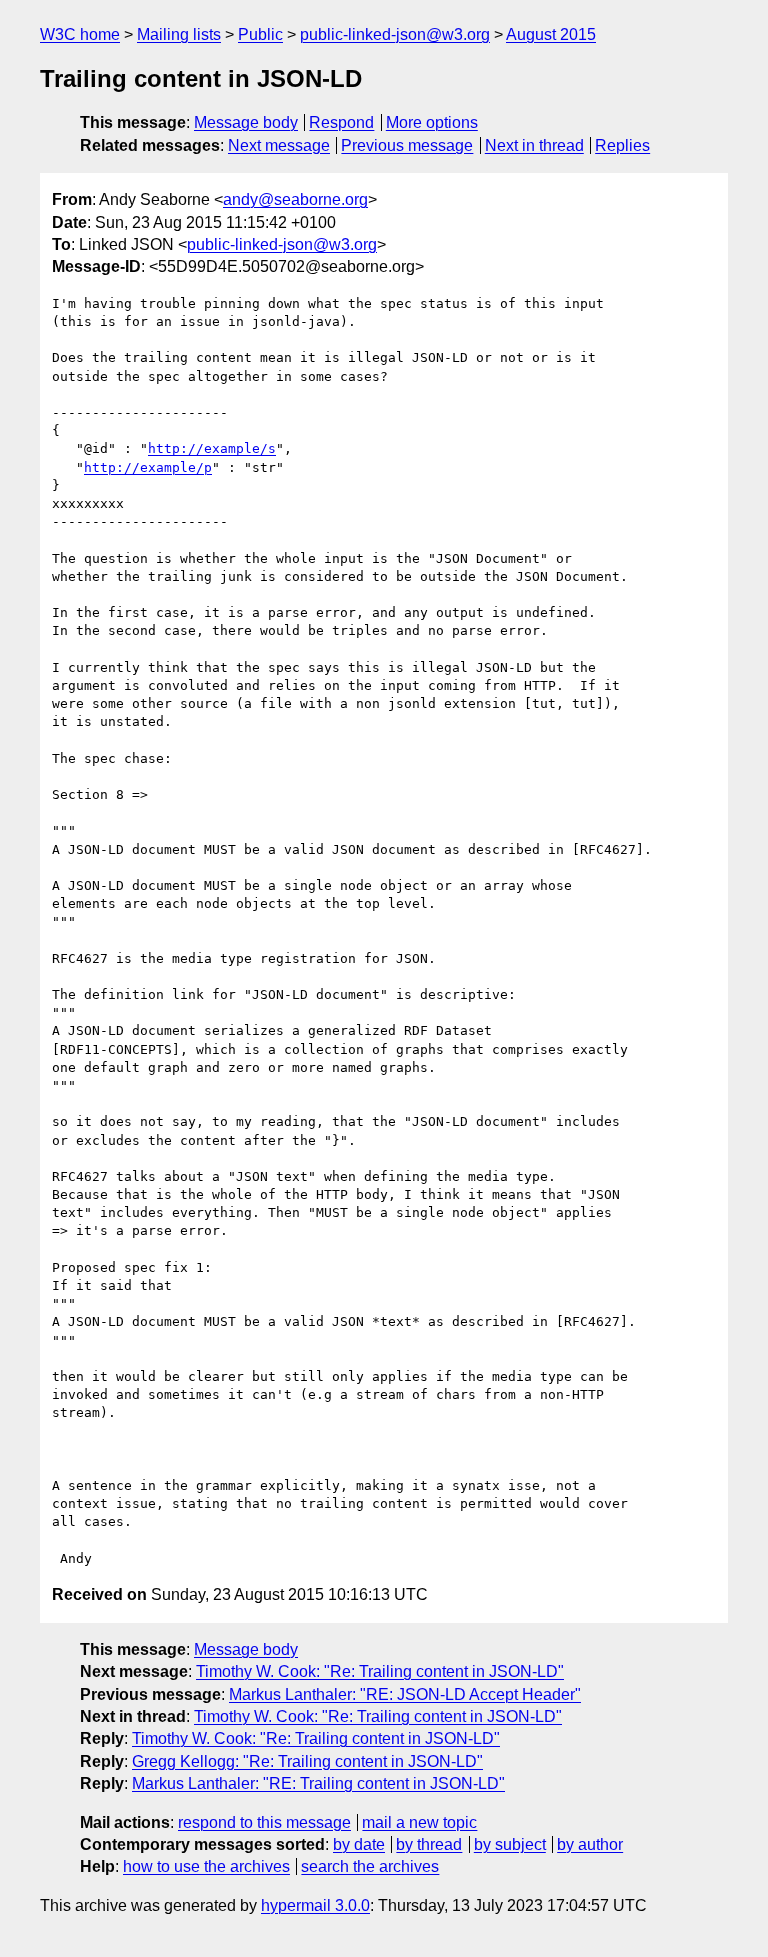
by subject (510, 1844)
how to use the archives (206, 1866)
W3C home (80, 34)
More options (432, 122)
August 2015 (551, 34)
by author (590, 1844)
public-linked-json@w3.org (395, 34)
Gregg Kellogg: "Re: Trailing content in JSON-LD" (307, 1761)
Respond (341, 122)
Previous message (407, 145)
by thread (429, 1844)
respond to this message (264, 1822)
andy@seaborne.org (295, 199)
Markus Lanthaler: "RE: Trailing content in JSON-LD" (318, 1783)
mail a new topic (419, 1822)
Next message (279, 145)
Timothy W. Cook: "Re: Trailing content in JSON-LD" (380, 1671)
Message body (246, 122)
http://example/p (148, 467)
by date (359, 1844)
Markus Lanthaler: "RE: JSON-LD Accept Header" (405, 1694)
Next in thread (534, 145)
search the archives (370, 1866)
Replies (622, 145)
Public (260, 34)
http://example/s (212, 448)
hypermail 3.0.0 (315, 1905)
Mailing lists (179, 34)
